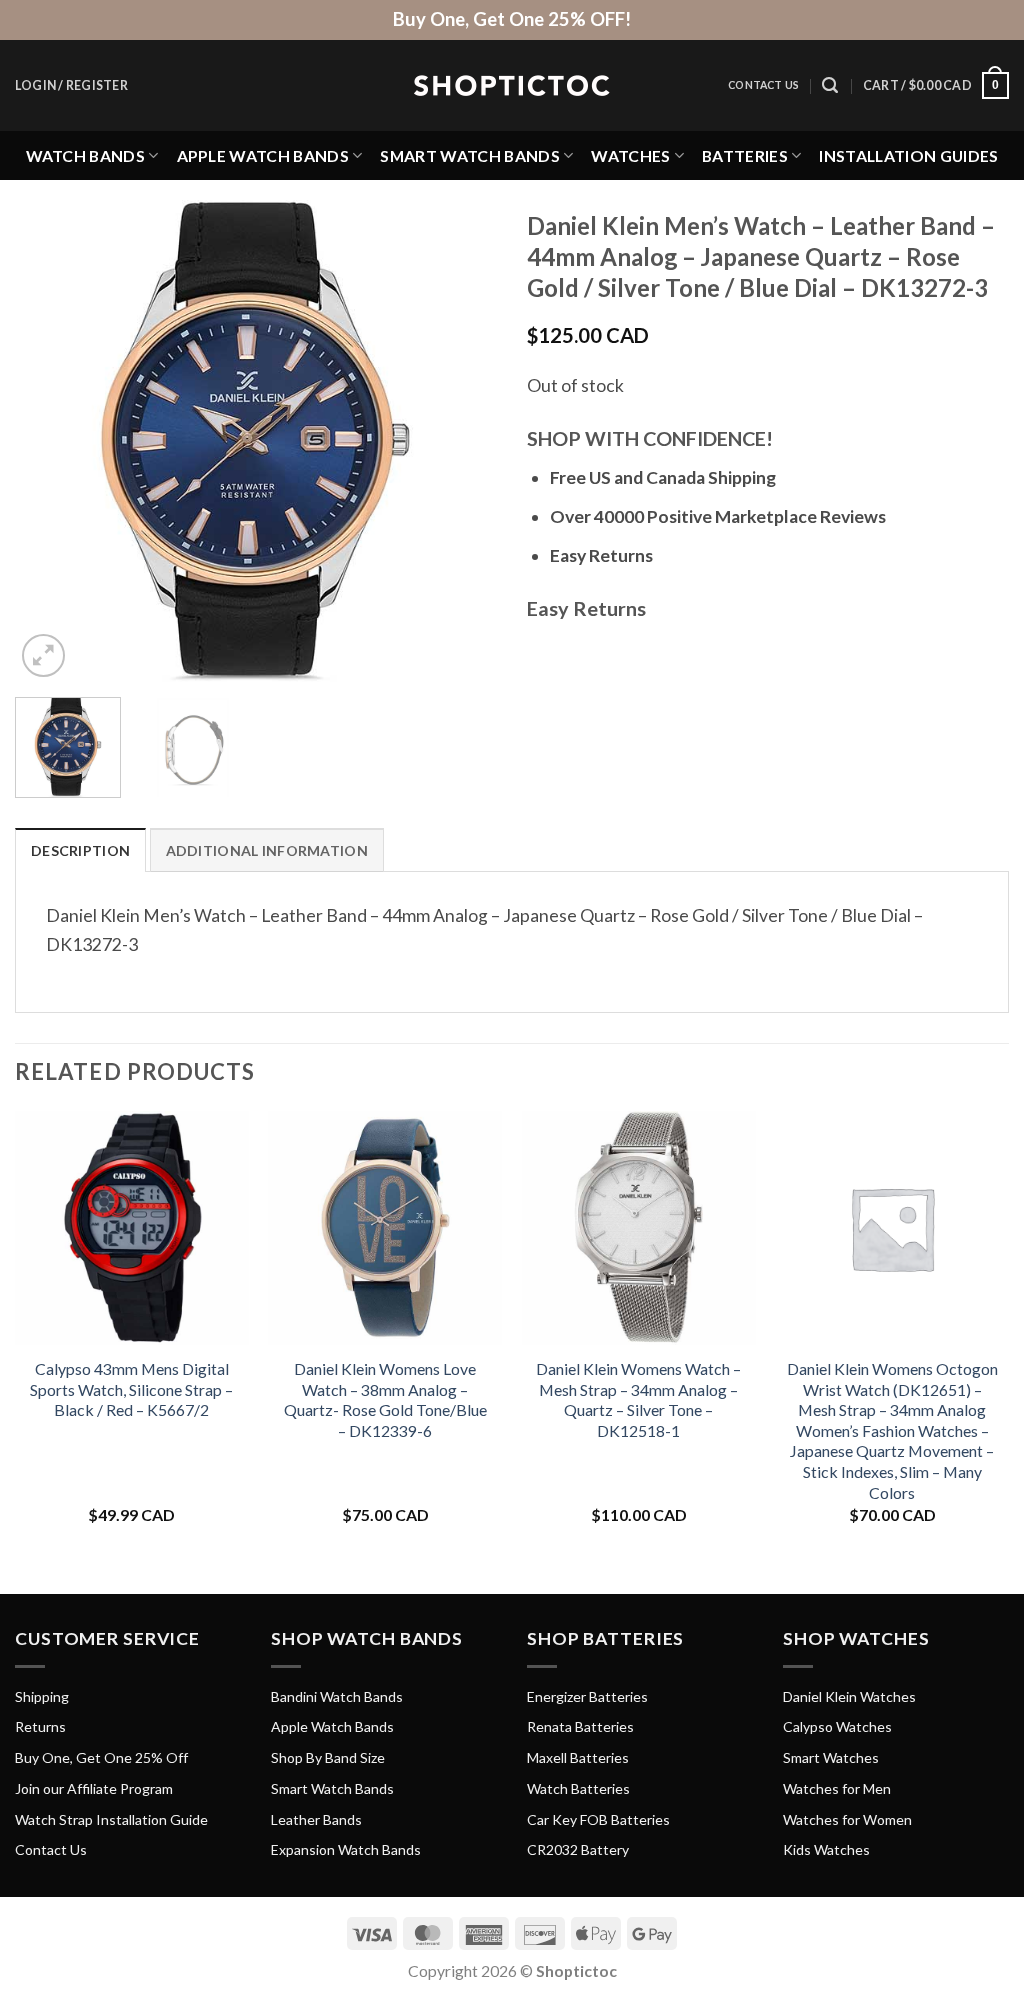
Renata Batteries (580, 1726)
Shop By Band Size (328, 1757)
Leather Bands (316, 1819)
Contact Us (763, 85)
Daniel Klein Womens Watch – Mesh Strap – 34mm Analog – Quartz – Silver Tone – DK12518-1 (638, 1399)
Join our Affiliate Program (94, 1788)
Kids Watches (826, 1849)
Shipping (42, 1696)
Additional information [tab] (267, 850)
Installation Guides (908, 155)
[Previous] (50, 441)
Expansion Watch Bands (346, 1849)
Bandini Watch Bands (337, 1696)
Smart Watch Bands (469, 155)
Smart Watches (831, 1757)
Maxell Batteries (578, 1757)
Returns (40, 1726)
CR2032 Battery (578, 1849)
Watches (630, 155)
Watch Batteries (578, 1788)
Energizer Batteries (587, 1696)
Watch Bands (86, 155)
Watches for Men (837, 1788)
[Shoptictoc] (512, 86)
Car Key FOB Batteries (598, 1819)
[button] (71, 86)
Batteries (745, 155)
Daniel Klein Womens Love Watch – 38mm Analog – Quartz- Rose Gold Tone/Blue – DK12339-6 (385, 1399)
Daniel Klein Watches (849, 1696)
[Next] (462, 441)
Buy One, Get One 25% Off (101, 1757)
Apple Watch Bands (263, 155)
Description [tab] (80, 850)
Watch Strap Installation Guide (111, 1819)
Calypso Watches (837, 1726)
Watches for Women (847, 1819)
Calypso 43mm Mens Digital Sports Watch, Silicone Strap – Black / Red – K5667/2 (131, 1389)
